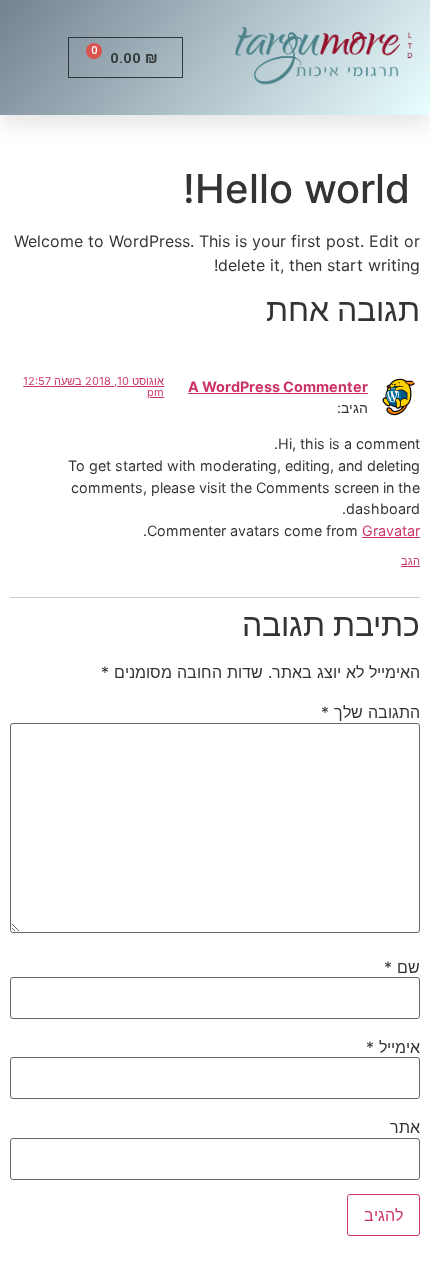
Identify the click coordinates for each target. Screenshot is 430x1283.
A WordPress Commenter (278, 386)
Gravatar (391, 530)
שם (402, 967)
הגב (410, 561)
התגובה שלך (370, 712)
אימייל (393, 1047)
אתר (405, 1127)
